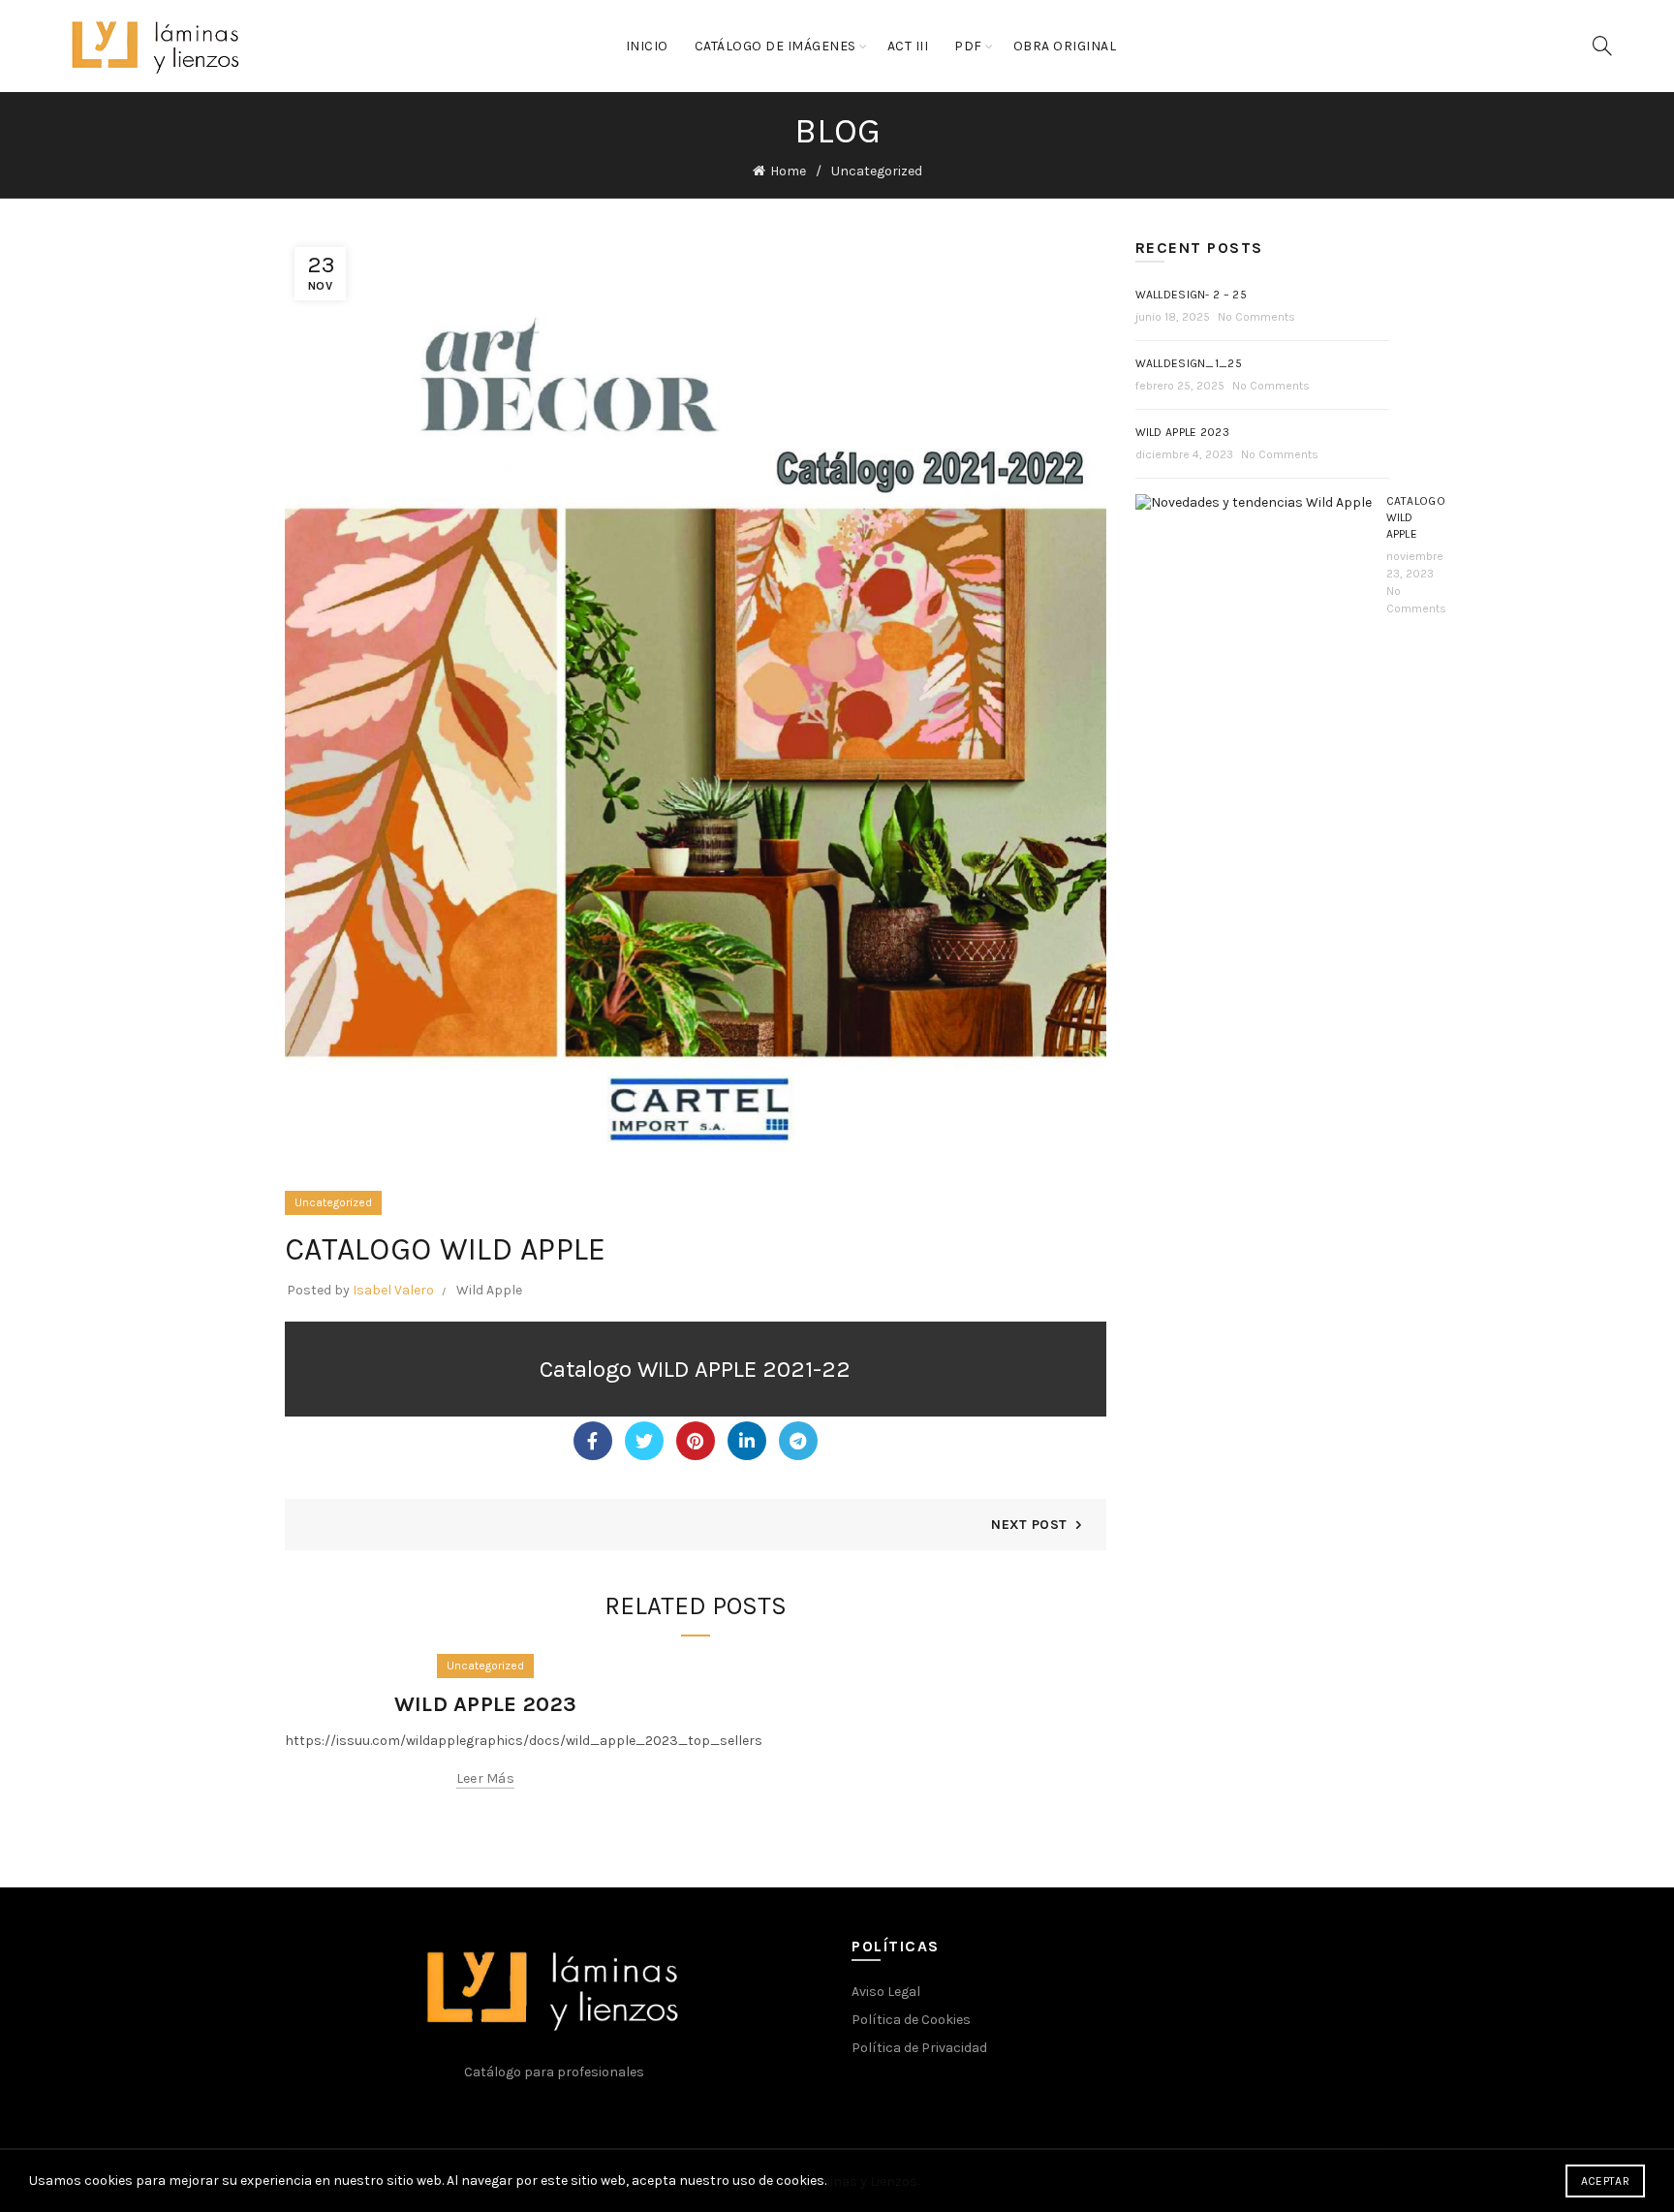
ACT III (908, 46)
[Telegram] (798, 1441)
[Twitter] (644, 1441)
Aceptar (1605, 2181)
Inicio (647, 46)
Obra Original (1065, 46)
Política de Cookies (911, 2020)
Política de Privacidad (919, 2048)
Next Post (1029, 1525)
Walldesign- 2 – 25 (1191, 295)
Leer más (485, 1778)
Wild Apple (489, 1290)
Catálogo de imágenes (775, 46)
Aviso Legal (886, 1992)
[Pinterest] (696, 1441)
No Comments (1256, 317)
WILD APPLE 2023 (486, 1704)
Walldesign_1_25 (1189, 363)
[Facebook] (593, 1441)
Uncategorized (877, 171)
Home (788, 171)
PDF (968, 46)
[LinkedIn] (747, 1441)
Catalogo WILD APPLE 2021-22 (695, 1369)
